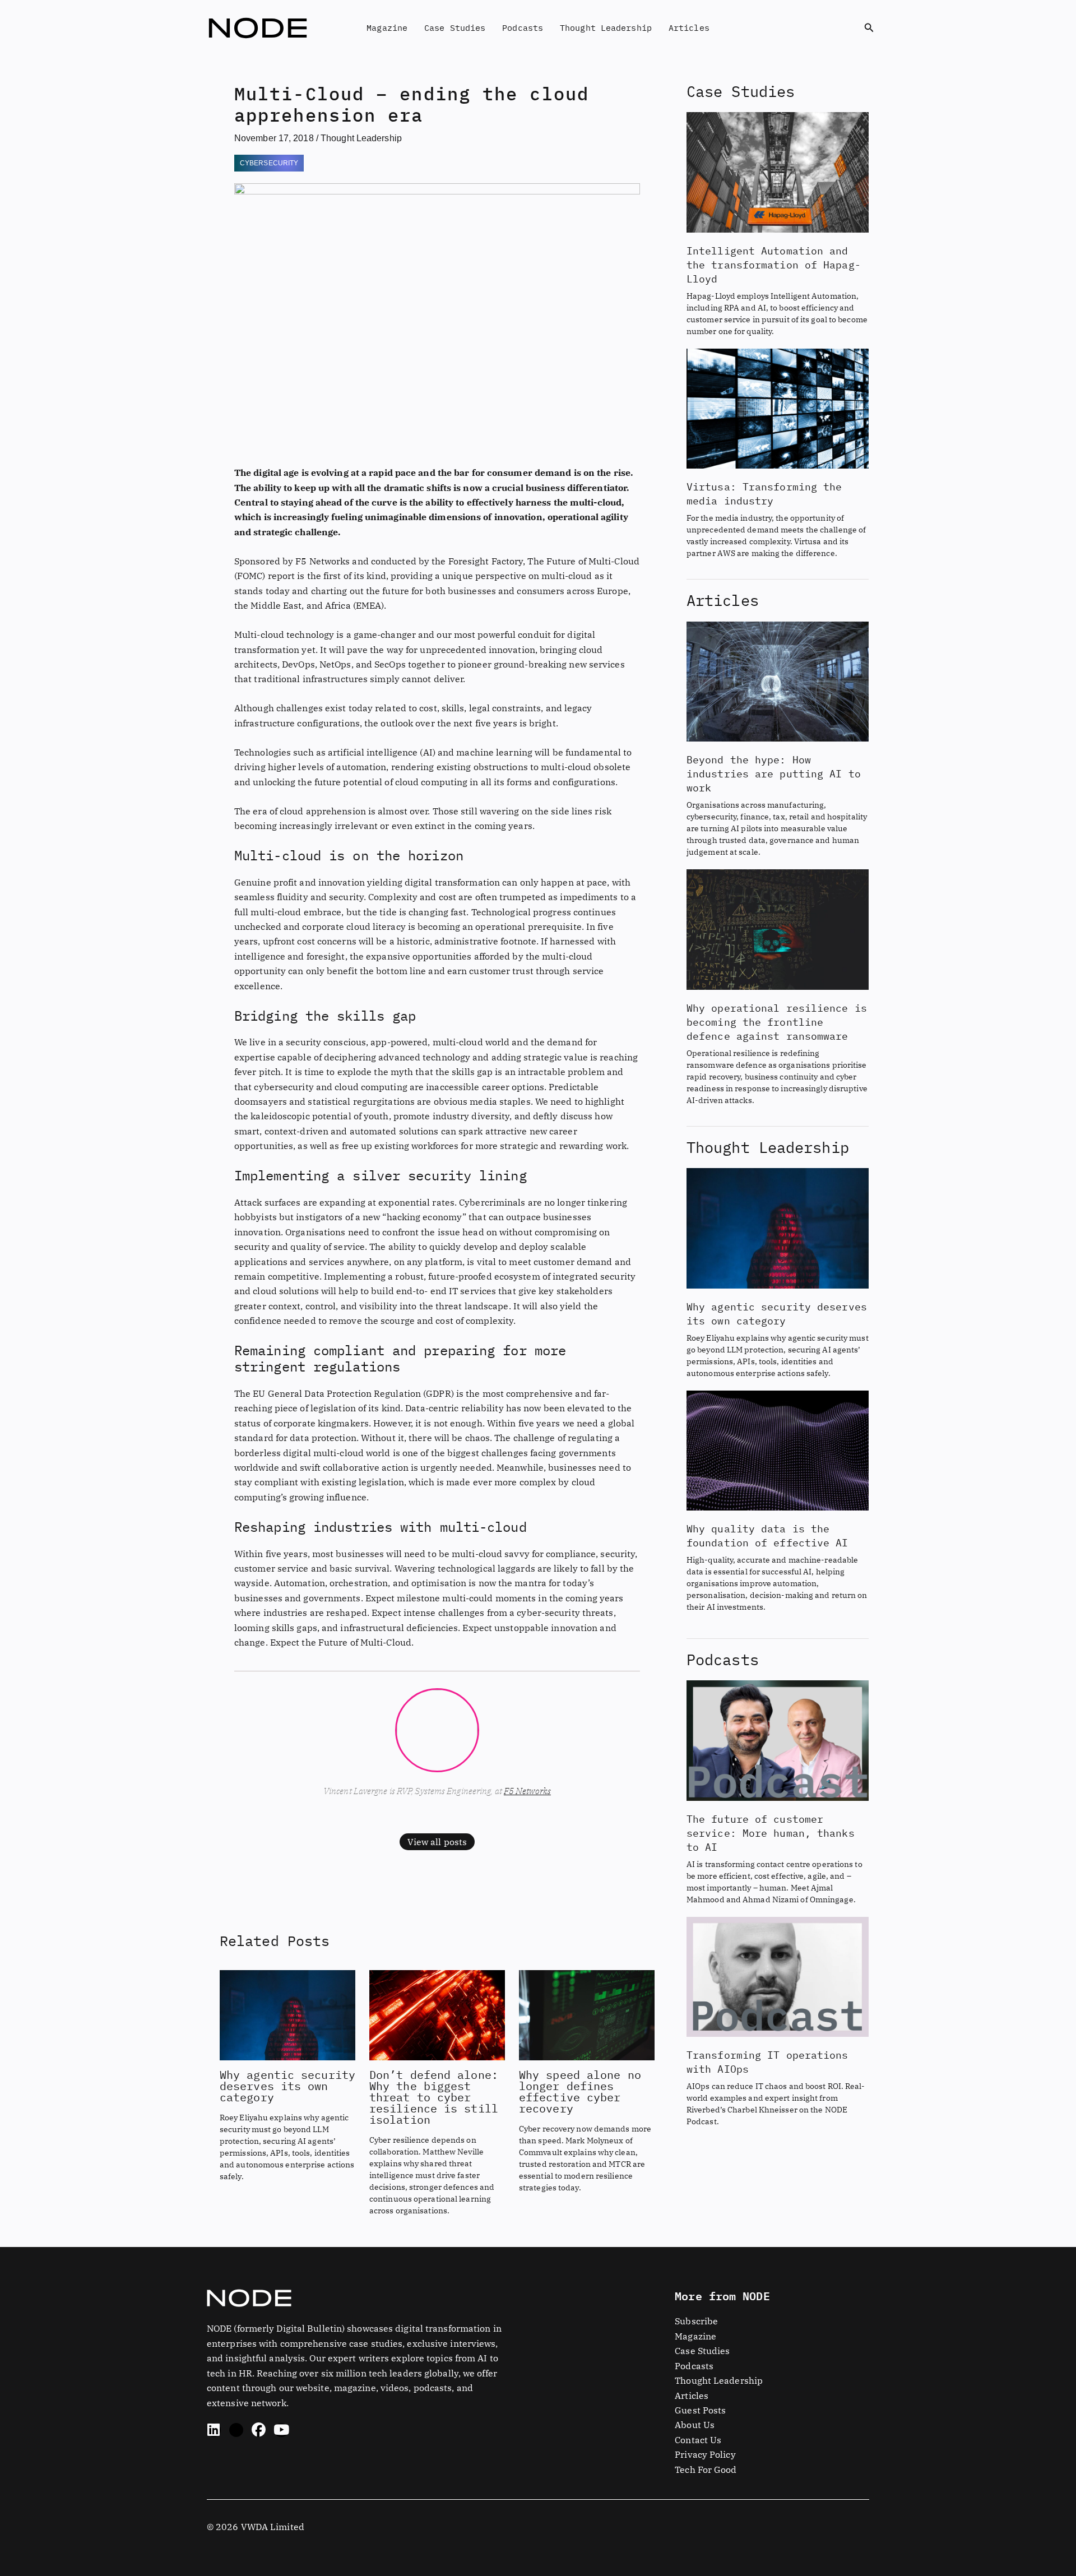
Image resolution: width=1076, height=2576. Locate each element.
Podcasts (523, 28)
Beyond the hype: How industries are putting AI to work (774, 774)
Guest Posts (700, 2410)
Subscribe (696, 2321)
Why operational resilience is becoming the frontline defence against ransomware (777, 1022)
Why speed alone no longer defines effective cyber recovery (580, 2091)
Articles (689, 28)
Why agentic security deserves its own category (287, 2086)
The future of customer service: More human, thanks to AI (771, 1833)
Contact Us (698, 2440)
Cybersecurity (269, 163)
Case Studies (455, 28)
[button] (869, 28)
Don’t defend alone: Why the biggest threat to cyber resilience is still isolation (434, 2097)
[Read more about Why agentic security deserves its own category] (287, 2014)
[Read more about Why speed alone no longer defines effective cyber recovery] (587, 2014)
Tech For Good (706, 2470)
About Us (695, 2425)
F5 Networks (527, 1791)
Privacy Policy (705, 2454)
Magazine (387, 28)
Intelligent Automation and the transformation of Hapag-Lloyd (774, 265)
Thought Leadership (606, 28)
